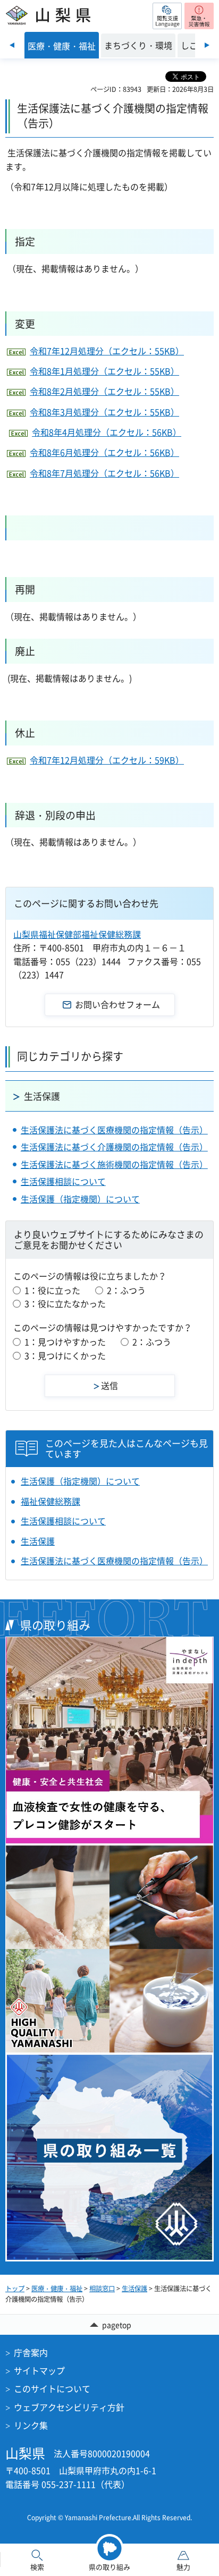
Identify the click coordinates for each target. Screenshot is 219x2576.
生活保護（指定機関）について (80, 1199)
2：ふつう (126, 1290)
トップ (15, 2289)
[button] (167, 16)
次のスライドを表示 (207, 45)
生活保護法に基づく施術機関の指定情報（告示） (114, 1164)
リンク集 (31, 2425)
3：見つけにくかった (65, 1355)
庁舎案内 (31, 2352)
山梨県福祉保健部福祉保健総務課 (77, 934)
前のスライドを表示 (12, 45)
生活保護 (42, 1096)
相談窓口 (102, 2289)
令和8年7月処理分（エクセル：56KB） (104, 473)
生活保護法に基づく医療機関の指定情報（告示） (114, 1130)
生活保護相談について (63, 1181)
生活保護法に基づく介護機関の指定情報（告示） (114, 1147)
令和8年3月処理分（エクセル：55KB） (104, 412)
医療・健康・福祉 (57, 2289)
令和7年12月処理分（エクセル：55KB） (107, 351)
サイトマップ (39, 2370)
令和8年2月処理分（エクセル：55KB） (104, 391)
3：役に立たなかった (65, 1303)
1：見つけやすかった (65, 1342)
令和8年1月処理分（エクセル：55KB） (104, 371)
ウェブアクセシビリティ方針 (69, 2407)
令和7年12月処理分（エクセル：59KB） (107, 760)
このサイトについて (52, 2388)
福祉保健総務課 (50, 1501)
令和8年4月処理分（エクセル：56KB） (107, 432)
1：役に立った (52, 1290)
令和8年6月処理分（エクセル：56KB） (104, 452)
